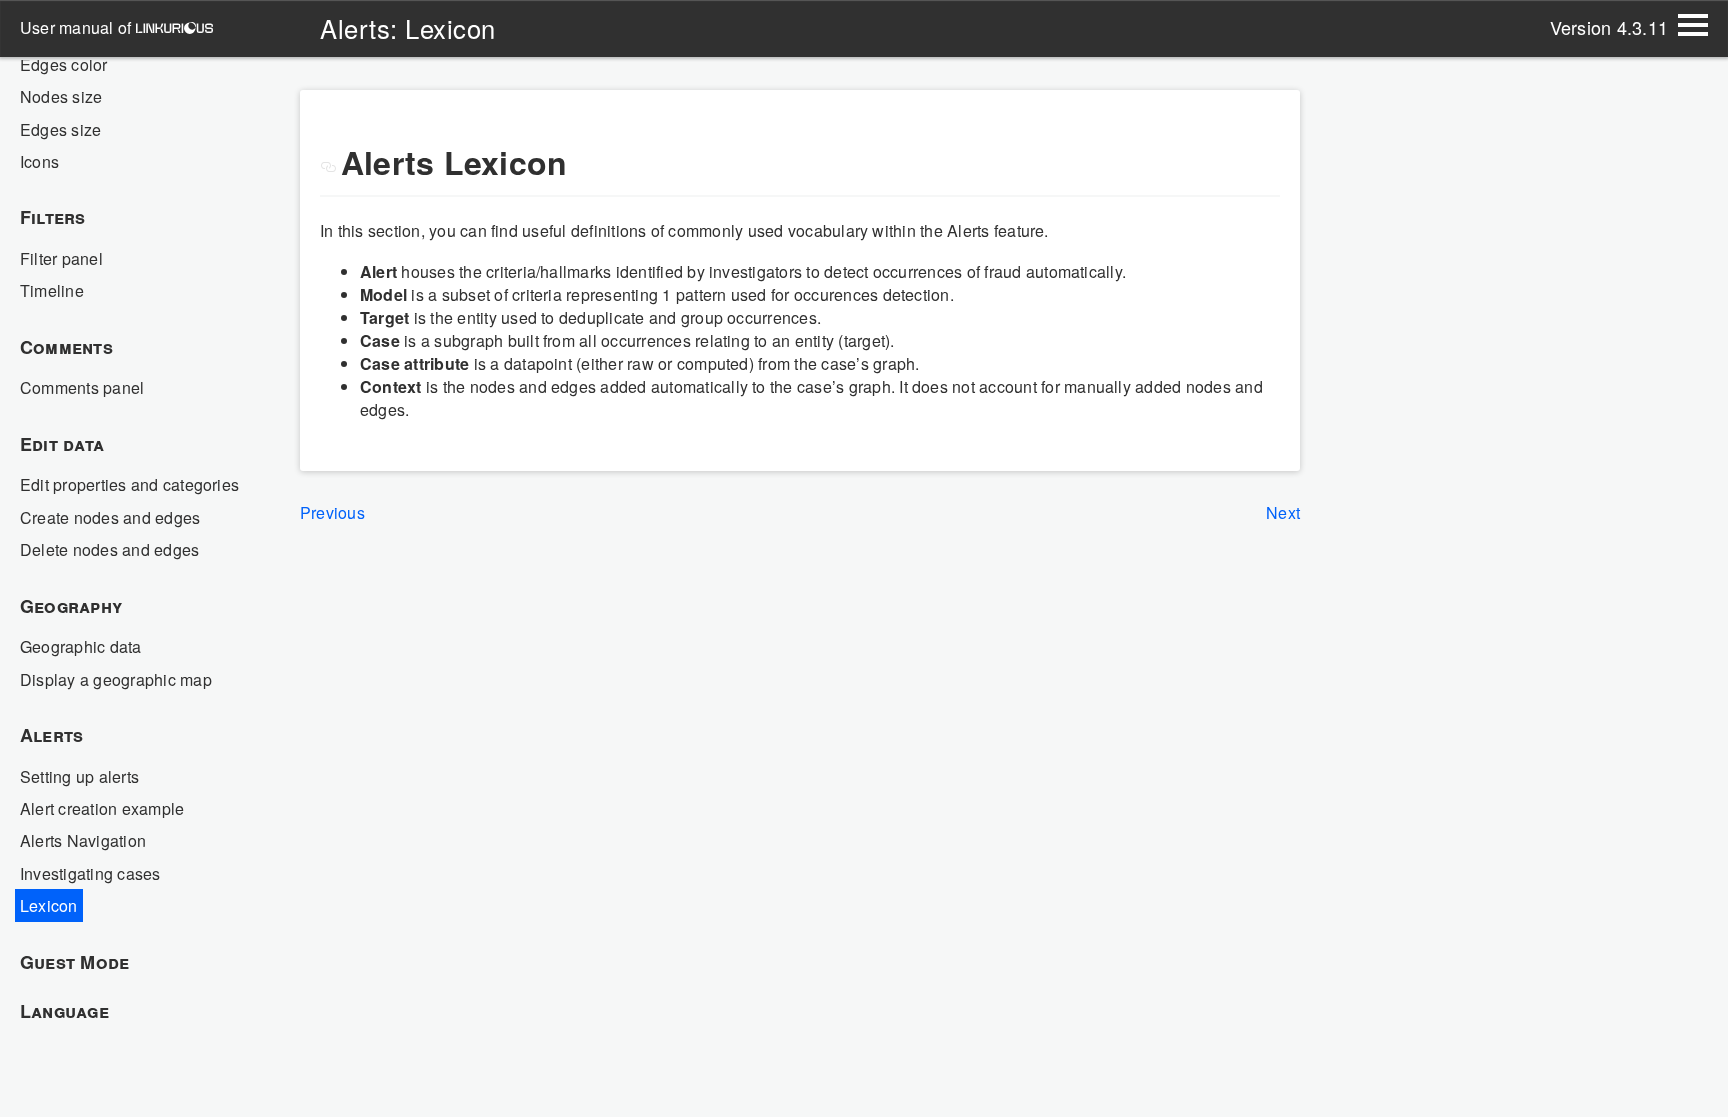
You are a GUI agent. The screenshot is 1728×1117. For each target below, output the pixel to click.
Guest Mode (74, 962)
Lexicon (49, 905)
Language (64, 1011)
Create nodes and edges (110, 517)
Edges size (60, 129)
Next (1283, 512)
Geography (71, 606)
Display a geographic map (116, 679)
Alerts (51, 735)
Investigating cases (90, 873)
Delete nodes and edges (109, 549)
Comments (66, 347)
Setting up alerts (79, 776)
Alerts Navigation (83, 840)
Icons (39, 161)
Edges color (64, 64)
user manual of (78, 27)
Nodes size (61, 96)
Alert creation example (102, 808)
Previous (332, 512)
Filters (53, 217)
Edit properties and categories (129, 484)
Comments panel (82, 387)
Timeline (52, 290)
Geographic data (81, 646)
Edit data (62, 444)
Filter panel (61, 258)
